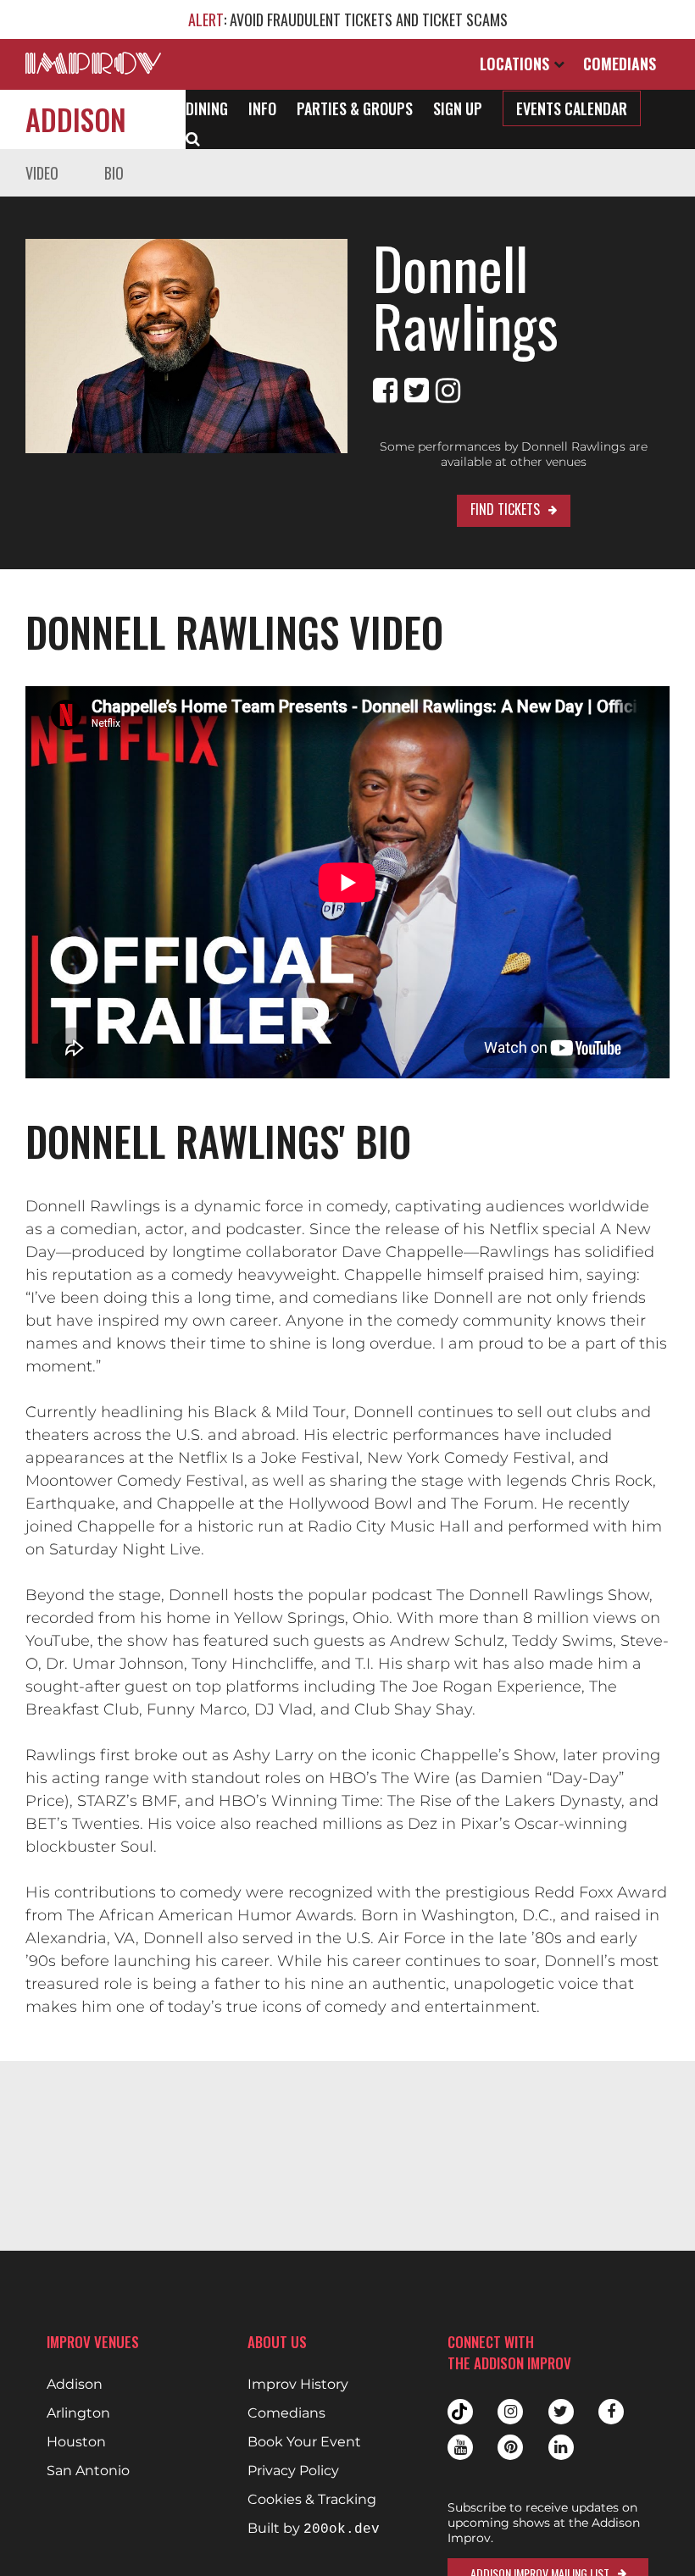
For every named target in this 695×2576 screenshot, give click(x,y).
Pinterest (510, 2447)
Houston (76, 2442)
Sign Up (458, 108)
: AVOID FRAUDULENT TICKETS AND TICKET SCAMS (348, 19)
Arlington (78, 2413)
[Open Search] (193, 137)
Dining (207, 108)
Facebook (611, 2412)
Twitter (561, 2412)
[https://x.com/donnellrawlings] (417, 391)
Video (42, 173)
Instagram (510, 2412)
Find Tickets (505, 509)
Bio (114, 173)
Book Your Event (304, 2442)
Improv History (298, 2385)
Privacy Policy (293, 2471)
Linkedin (561, 2447)
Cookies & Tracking (312, 2500)
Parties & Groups (355, 108)
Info (262, 108)
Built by (314, 2529)
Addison (76, 119)
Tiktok (460, 2412)
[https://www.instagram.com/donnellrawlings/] (448, 391)
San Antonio (88, 2471)
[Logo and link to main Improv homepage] (93, 63)
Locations (517, 64)
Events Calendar (572, 108)
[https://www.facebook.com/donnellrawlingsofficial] (385, 391)
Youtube (460, 2447)
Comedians (620, 64)
